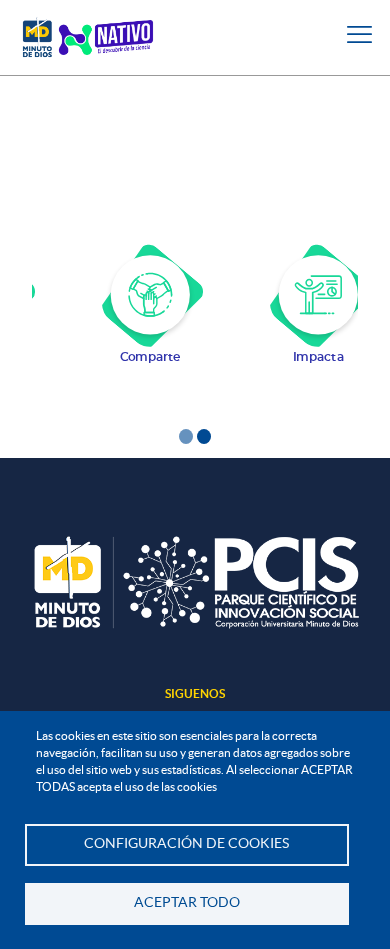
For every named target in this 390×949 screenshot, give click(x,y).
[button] (186, 435)
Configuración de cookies (186, 843)
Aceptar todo (187, 902)
